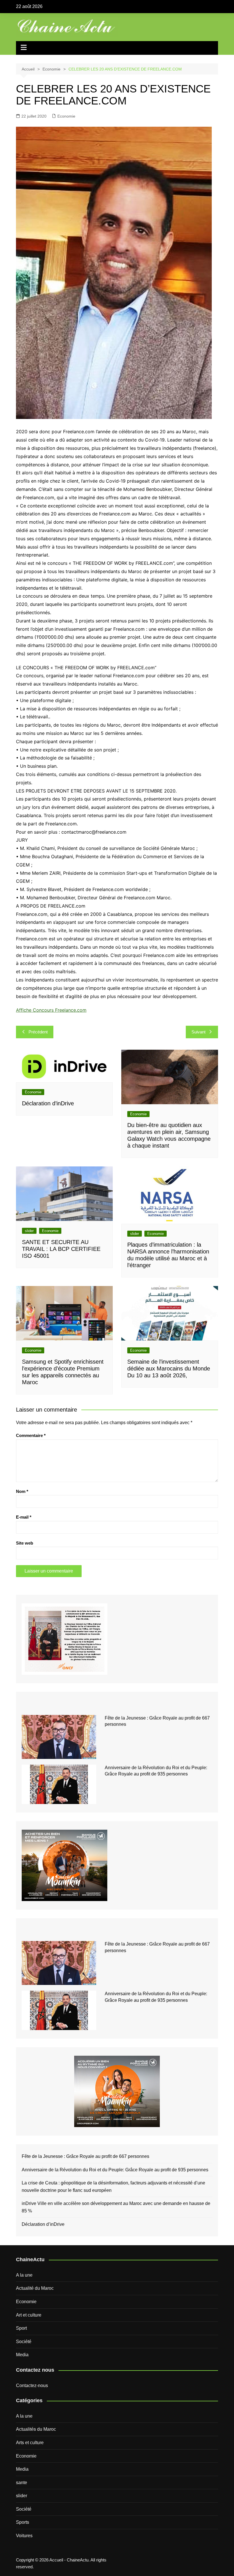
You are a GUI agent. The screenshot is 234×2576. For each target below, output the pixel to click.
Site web (25, 1543)
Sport (21, 2328)
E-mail (24, 1517)
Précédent (38, 1032)
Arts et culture (30, 2443)
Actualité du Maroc (35, 2288)
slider (29, 1231)
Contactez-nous (32, 2385)
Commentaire (31, 1435)
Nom (22, 1491)
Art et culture (29, 2315)
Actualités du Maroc (36, 2429)
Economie (66, 116)
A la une (24, 2275)
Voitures (24, 2536)
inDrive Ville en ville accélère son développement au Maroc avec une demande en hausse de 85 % (116, 2207)
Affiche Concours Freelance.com (51, 1010)
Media (22, 2355)
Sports (23, 2522)
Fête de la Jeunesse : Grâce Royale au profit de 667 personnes (85, 2156)
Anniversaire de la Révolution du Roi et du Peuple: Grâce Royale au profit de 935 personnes (115, 2170)
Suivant (198, 1032)
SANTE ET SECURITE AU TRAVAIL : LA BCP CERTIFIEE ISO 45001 (61, 1249)
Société (24, 2342)
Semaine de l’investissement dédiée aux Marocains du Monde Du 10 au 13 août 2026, (169, 1368)
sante (22, 2483)
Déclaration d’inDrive (48, 1103)
